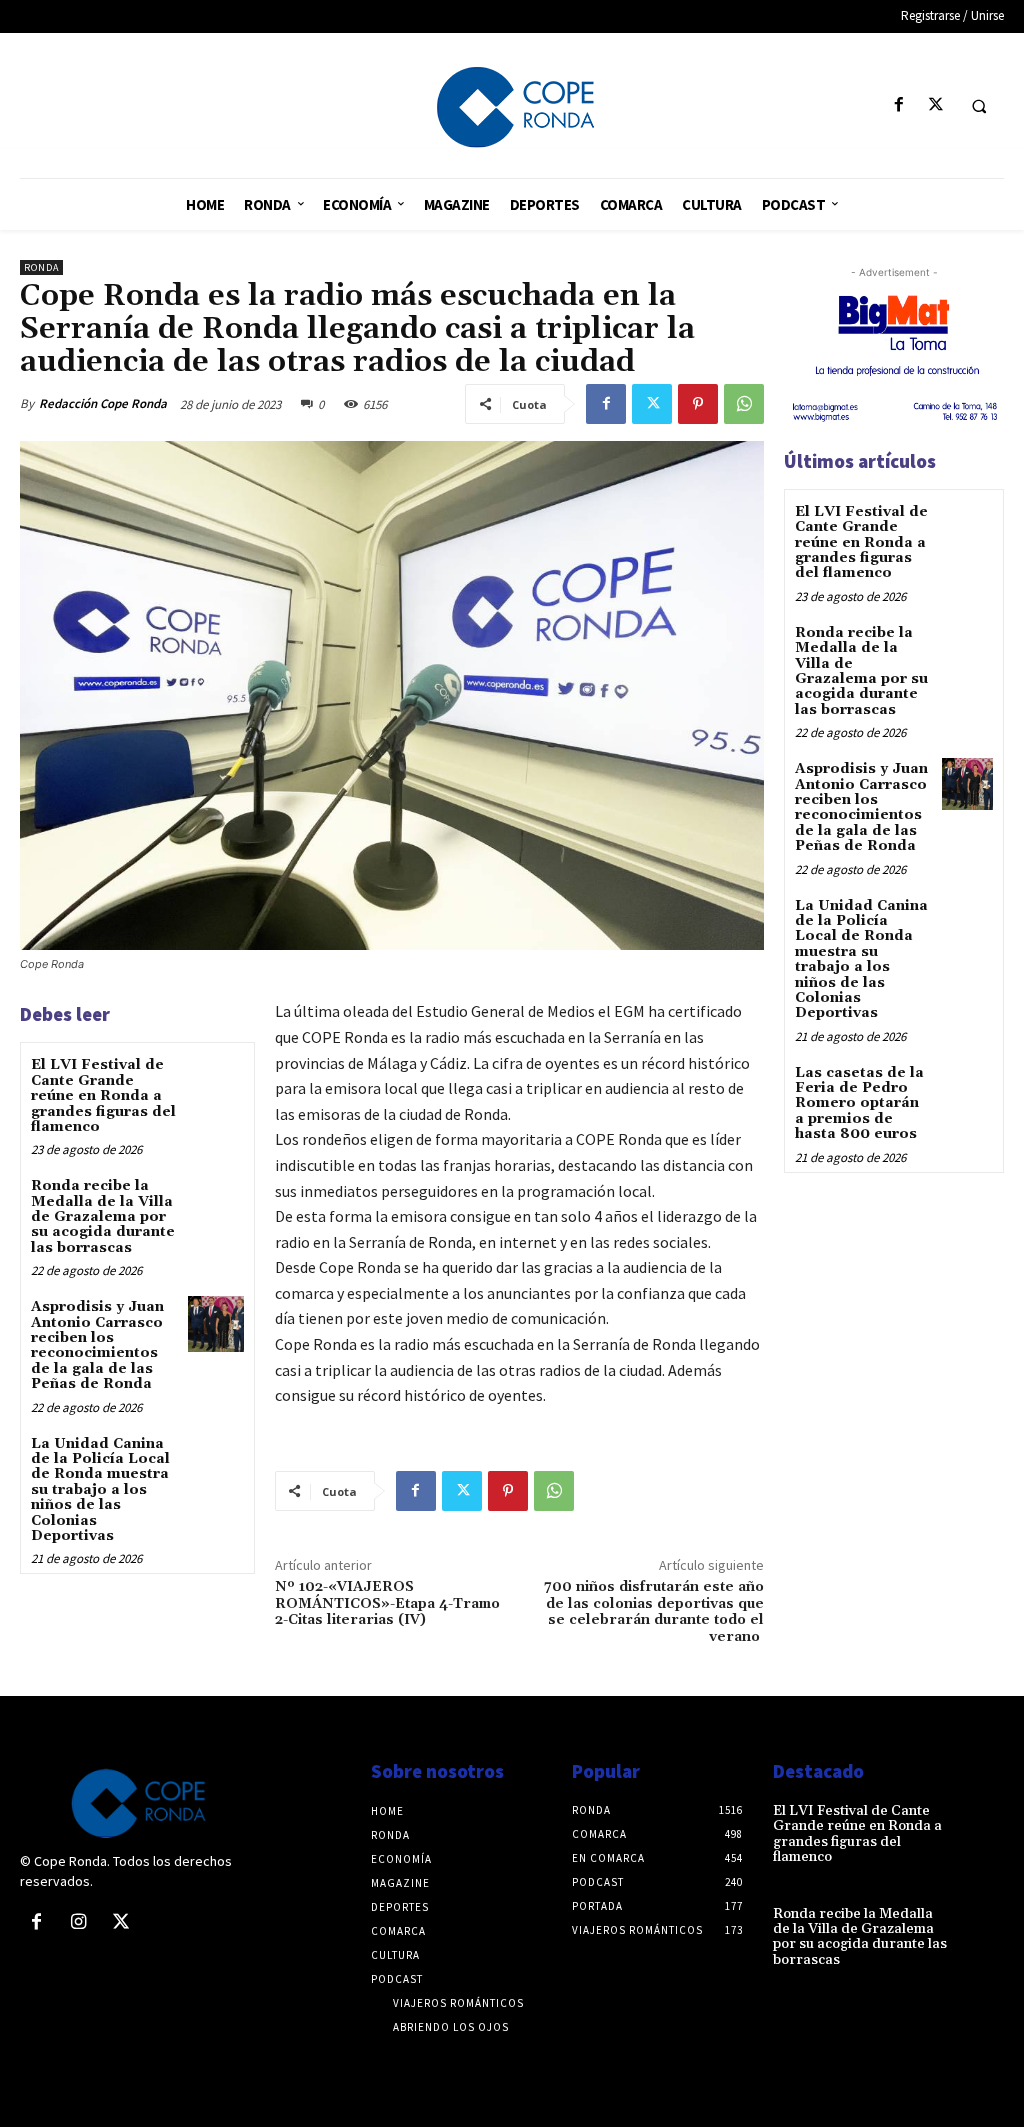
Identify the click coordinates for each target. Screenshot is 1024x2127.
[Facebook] (898, 105)
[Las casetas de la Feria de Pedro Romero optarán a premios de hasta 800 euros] (967, 1087)
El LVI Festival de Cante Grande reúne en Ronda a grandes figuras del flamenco (103, 1096)
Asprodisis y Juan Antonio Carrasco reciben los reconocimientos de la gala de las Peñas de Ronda (97, 1345)
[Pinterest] (698, 404)
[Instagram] (78, 1923)
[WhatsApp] (744, 404)
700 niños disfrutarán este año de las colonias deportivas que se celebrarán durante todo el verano (654, 1612)
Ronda (41, 267)
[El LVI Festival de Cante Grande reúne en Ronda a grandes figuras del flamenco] (215, 1081)
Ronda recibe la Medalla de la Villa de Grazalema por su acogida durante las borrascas (103, 1217)
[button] (979, 106)
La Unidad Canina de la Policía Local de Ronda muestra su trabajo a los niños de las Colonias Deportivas (100, 1490)
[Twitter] (935, 105)
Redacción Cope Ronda (103, 403)
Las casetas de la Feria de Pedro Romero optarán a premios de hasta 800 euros (859, 1104)
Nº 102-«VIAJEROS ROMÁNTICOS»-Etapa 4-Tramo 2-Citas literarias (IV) (387, 1604)
